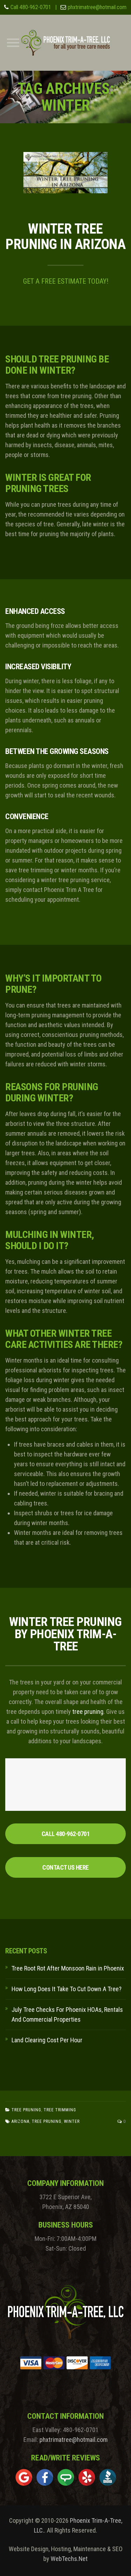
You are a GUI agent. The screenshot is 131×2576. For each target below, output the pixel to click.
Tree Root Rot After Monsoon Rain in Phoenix (68, 1968)
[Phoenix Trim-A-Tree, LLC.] (65, 43)
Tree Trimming (60, 2110)
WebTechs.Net (69, 2559)
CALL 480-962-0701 (66, 1834)
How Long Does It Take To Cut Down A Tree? (67, 1989)
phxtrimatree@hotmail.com (97, 7)
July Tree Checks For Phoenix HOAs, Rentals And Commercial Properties (67, 2014)
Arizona (20, 2121)
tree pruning (88, 1712)
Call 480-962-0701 (31, 7)
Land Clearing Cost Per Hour (47, 2040)
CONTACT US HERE (65, 1867)
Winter (72, 2121)
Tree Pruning (26, 2110)
